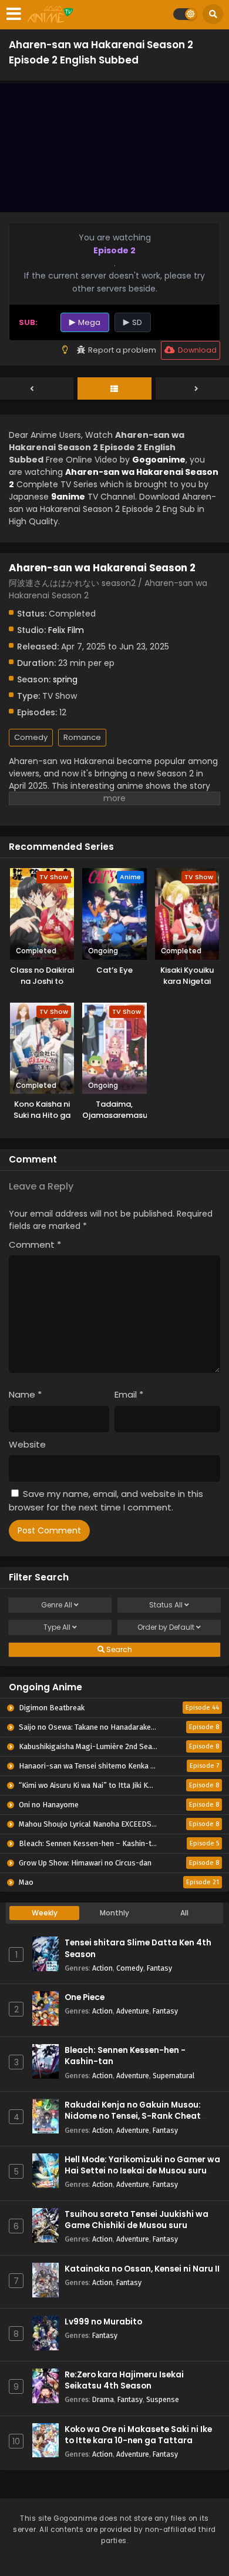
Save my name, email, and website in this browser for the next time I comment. (106, 1500)
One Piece (85, 1997)
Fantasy (159, 1968)
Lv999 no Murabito (103, 2322)
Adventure (133, 2011)
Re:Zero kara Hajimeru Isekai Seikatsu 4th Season (124, 2380)
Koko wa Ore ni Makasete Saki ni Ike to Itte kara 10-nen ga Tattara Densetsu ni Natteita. (138, 2441)
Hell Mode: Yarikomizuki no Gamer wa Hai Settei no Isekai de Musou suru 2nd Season (142, 2171)
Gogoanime (159, 460)
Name (25, 1394)
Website (27, 1444)
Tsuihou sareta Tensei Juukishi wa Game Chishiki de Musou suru (137, 2220)
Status (166, 1605)
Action (102, 1968)
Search (118, 1649)
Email (129, 1394)
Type (57, 1627)
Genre (57, 1605)
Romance (82, 737)
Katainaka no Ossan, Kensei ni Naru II (142, 2269)
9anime (68, 497)
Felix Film (66, 630)
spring (65, 679)
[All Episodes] (114, 389)
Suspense (163, 2399)
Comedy (31, 737)
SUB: (28, 322)
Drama (103, 2399)
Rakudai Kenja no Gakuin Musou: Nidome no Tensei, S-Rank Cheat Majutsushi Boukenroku (133, 2116)
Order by (166, 1627)
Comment (35, 1245)
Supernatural (174, 2076)
